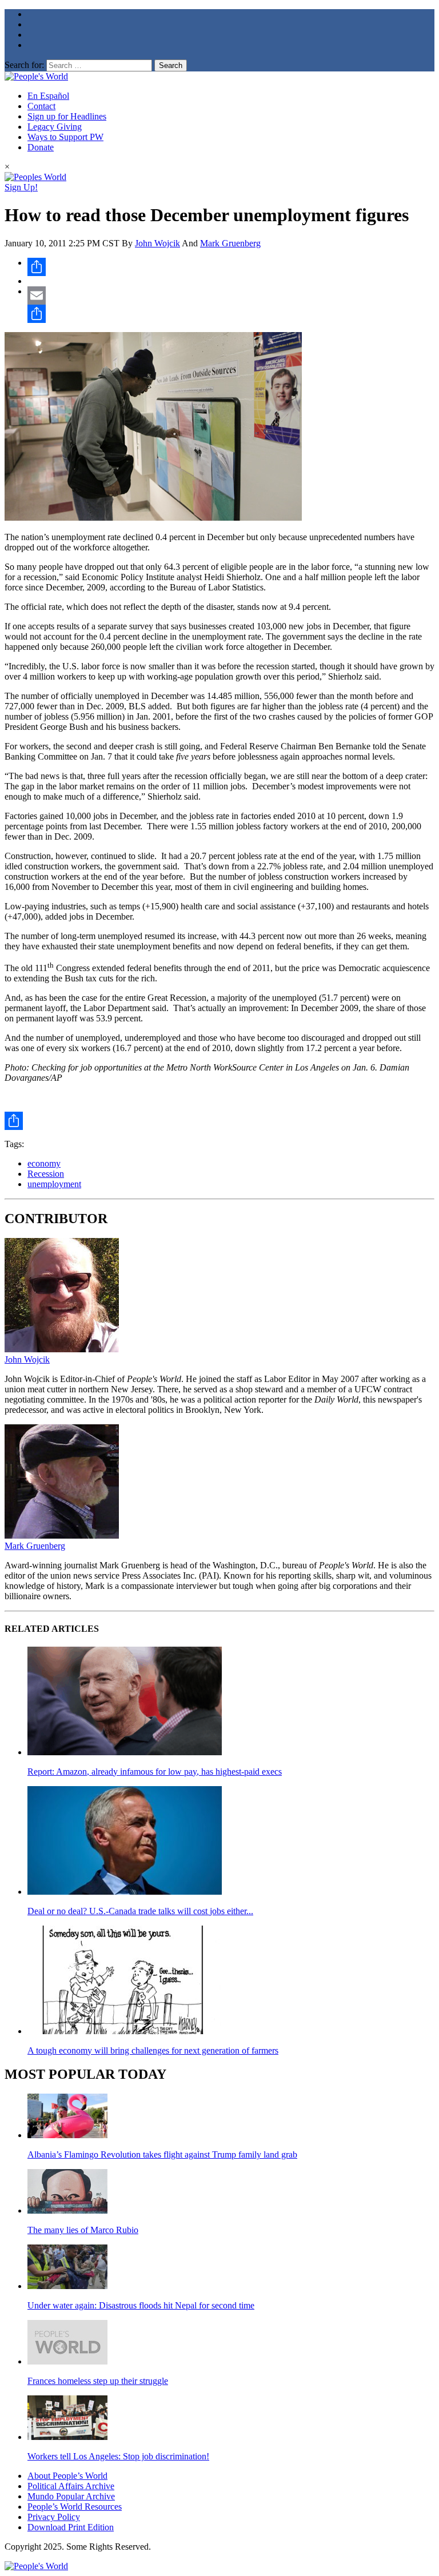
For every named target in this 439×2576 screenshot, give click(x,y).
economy (44, 1163)
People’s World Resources (75, 2507)
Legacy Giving (55, 127)
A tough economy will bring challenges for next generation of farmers (153, 2050)
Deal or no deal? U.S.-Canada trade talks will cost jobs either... (140, 1911)
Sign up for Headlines (67, 116)
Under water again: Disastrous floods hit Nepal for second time (141, 2305)
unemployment (54, 1184)
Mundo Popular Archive (71, 2496)
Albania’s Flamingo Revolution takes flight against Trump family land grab (162, 2154)
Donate (41, 147)
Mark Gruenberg (230, 243)
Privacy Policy (54, 2517)
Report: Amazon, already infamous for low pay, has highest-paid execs (155, 1772)
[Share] (231, 267)
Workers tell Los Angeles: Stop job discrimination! (118, 2456)
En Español (48, 96)
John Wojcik (157, 243)
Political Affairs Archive (71, 2486)
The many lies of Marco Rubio (83, 2230)
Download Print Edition (71, 2527)
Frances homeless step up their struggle (98, 2381)
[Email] (231, 295)
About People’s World (67, 2476)
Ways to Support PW (65, 137)
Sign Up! (21, 187)
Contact (41, 106)
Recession (46, 1174)
